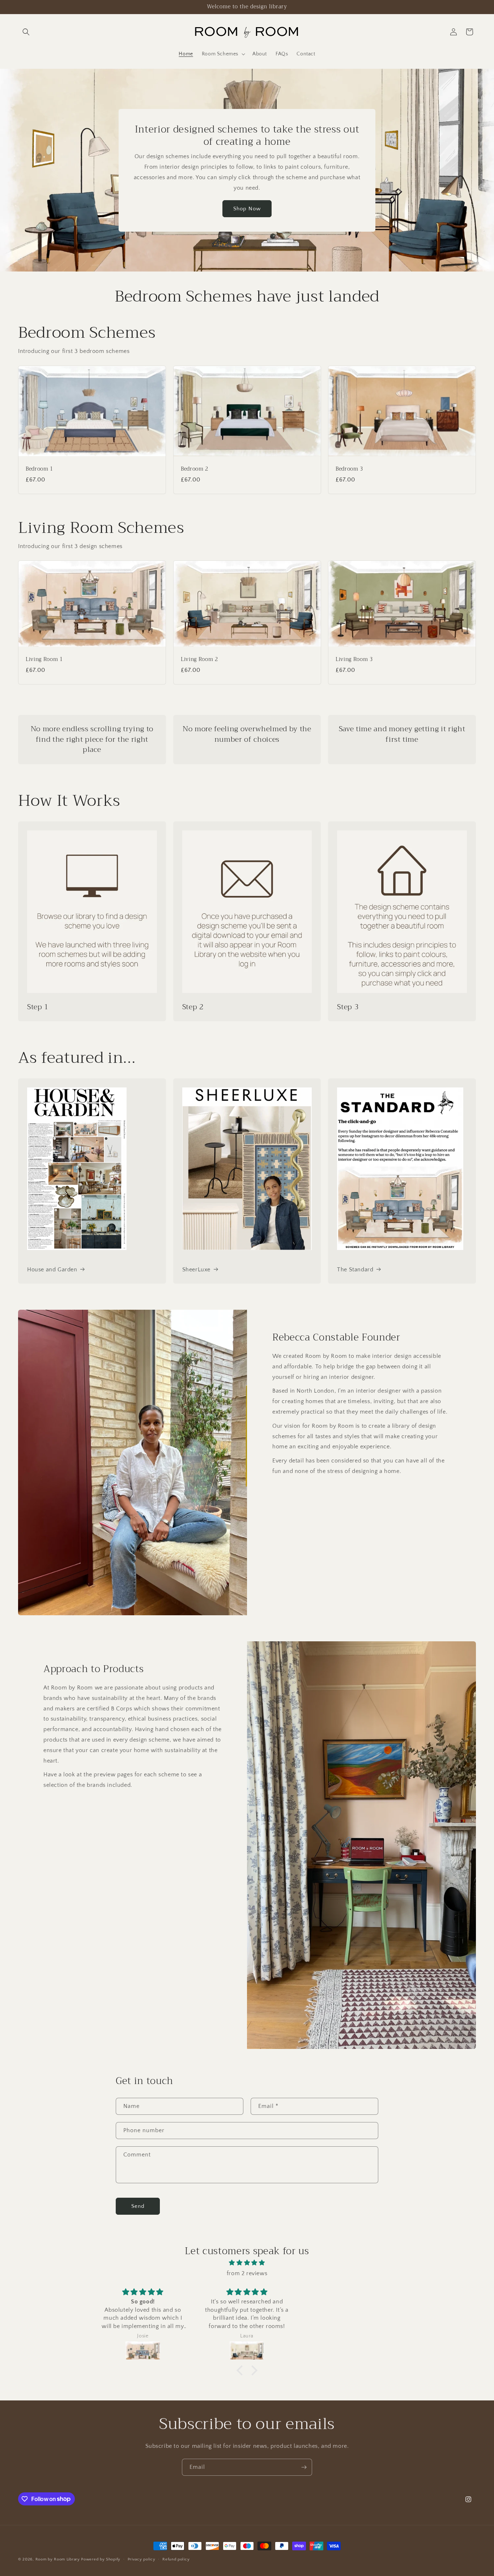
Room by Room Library (58, 2559)
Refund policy (176, 2559)
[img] (247, 2263)
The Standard (355, 1270)
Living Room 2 (199, 660)
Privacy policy (142, 2559)
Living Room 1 (44, 660)
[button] (26, 32)
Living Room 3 (354, 660)
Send (138, 2206)
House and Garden (52, 1270)
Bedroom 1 (39, 469)
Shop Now (247, 208)
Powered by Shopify (101, 2559)
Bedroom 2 (195, 469)
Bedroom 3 (349, 469)
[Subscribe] (304, 2467)
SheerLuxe (196, 1270)
